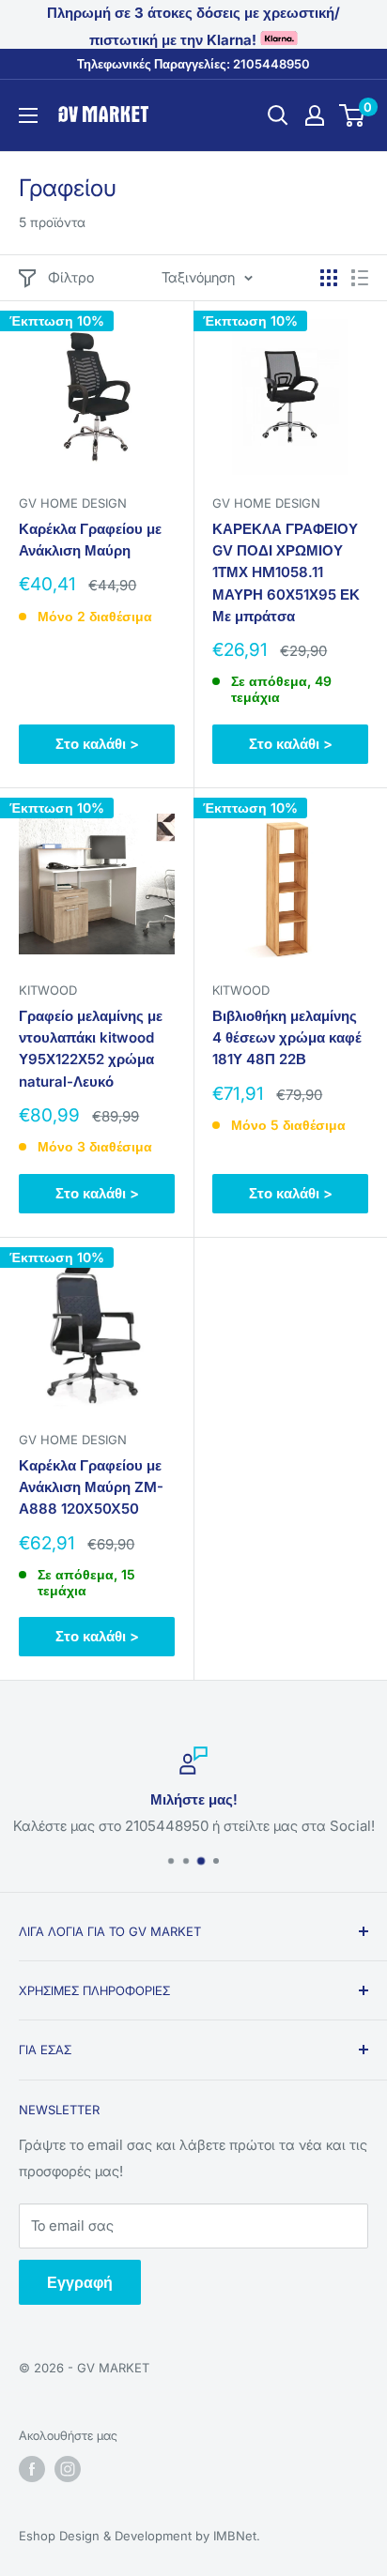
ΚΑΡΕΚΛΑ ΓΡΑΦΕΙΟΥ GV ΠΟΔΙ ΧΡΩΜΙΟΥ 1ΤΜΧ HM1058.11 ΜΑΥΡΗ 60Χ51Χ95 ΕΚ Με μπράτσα (286, 572)
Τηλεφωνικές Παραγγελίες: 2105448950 (193, 64)
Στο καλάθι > (97, 744)
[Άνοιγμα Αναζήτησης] (278, 115)
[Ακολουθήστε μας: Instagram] (68, 2469)
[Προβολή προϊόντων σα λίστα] (360, 278)
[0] (353, 115)
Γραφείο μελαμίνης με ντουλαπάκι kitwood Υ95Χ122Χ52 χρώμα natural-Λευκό (91, 1049)
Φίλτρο (71, 277)
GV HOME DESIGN (73, 503)
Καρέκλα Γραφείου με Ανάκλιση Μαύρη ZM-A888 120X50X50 (91, 1487)
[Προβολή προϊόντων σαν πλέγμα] (329, 278)
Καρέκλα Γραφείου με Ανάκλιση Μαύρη (90, 540)
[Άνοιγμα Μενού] (28, 115)
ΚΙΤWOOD (241, 990)
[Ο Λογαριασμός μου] (315, 115)
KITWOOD (48, 990)
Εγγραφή (80, 2282)
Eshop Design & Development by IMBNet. (139, 2536)
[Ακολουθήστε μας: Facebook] (32, 2469)
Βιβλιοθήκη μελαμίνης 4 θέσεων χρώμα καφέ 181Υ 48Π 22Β (287, 1038)
